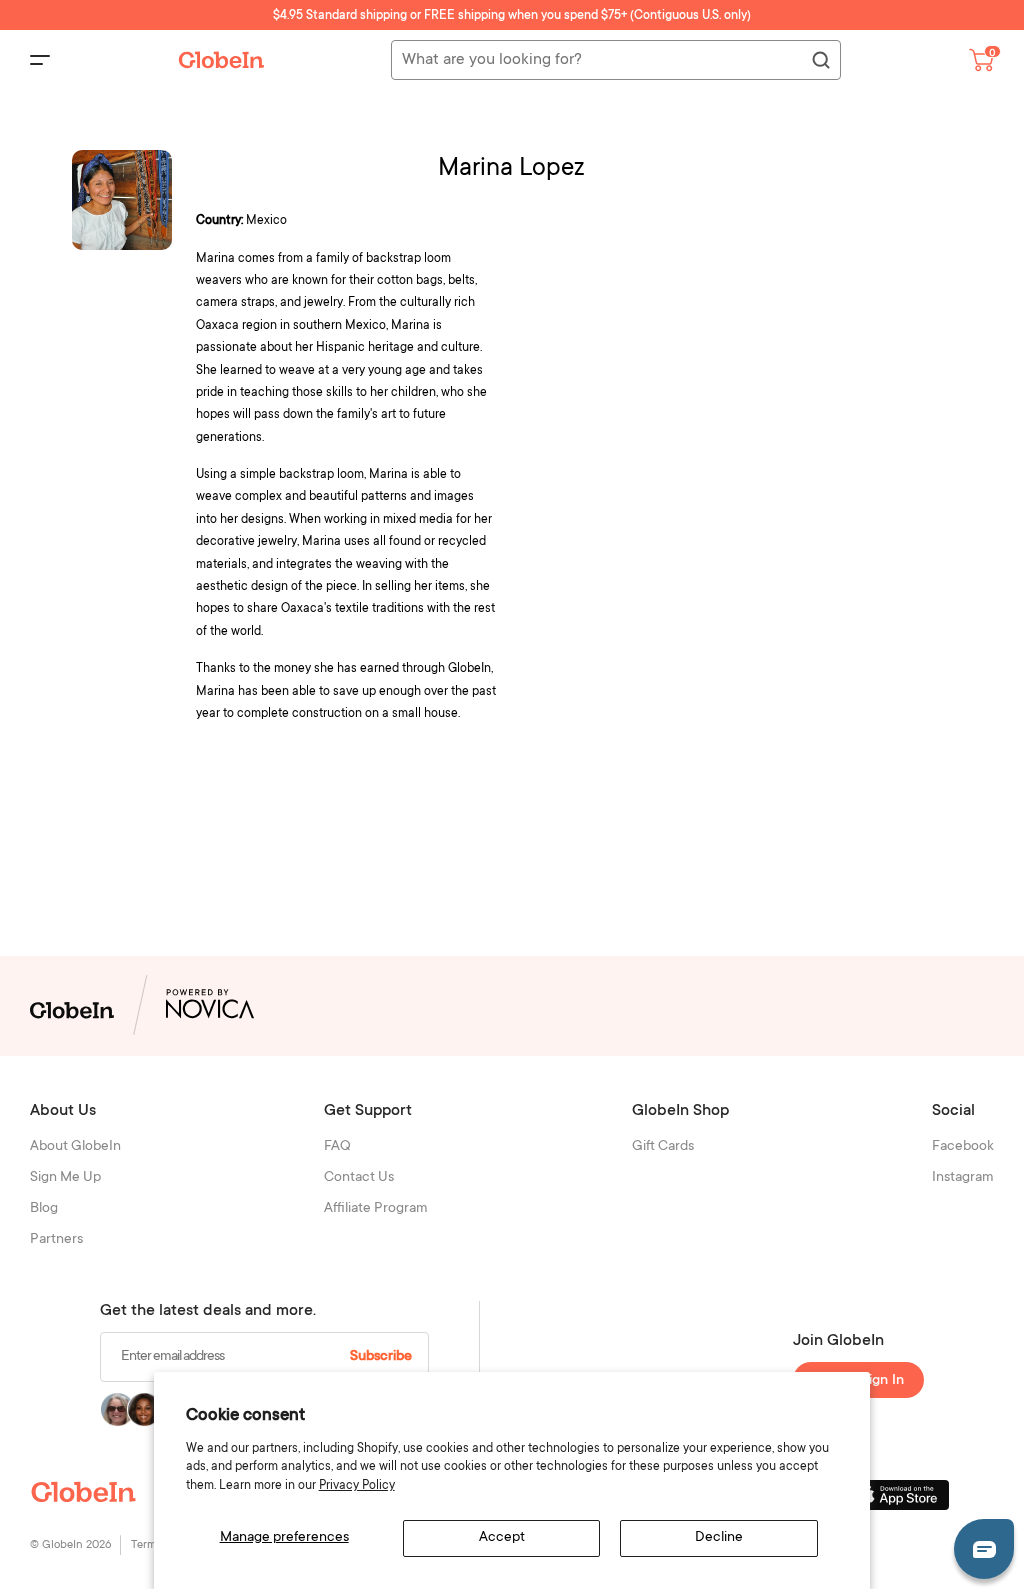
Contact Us (359, 1178)
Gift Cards (663, 1147)
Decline (719, 1538)
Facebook (963, 1147)
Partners (56, 1240)
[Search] (820, 61)
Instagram (963, 1178)
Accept (502, 1538)
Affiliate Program (376, 1209)
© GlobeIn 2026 (70, 1545)
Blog (44, 1209)
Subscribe (381, 1357)
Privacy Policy (357, 1486)
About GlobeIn (75, 1147)
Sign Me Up (65, 1178)
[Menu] (40, 60)
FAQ (337, 1147)
